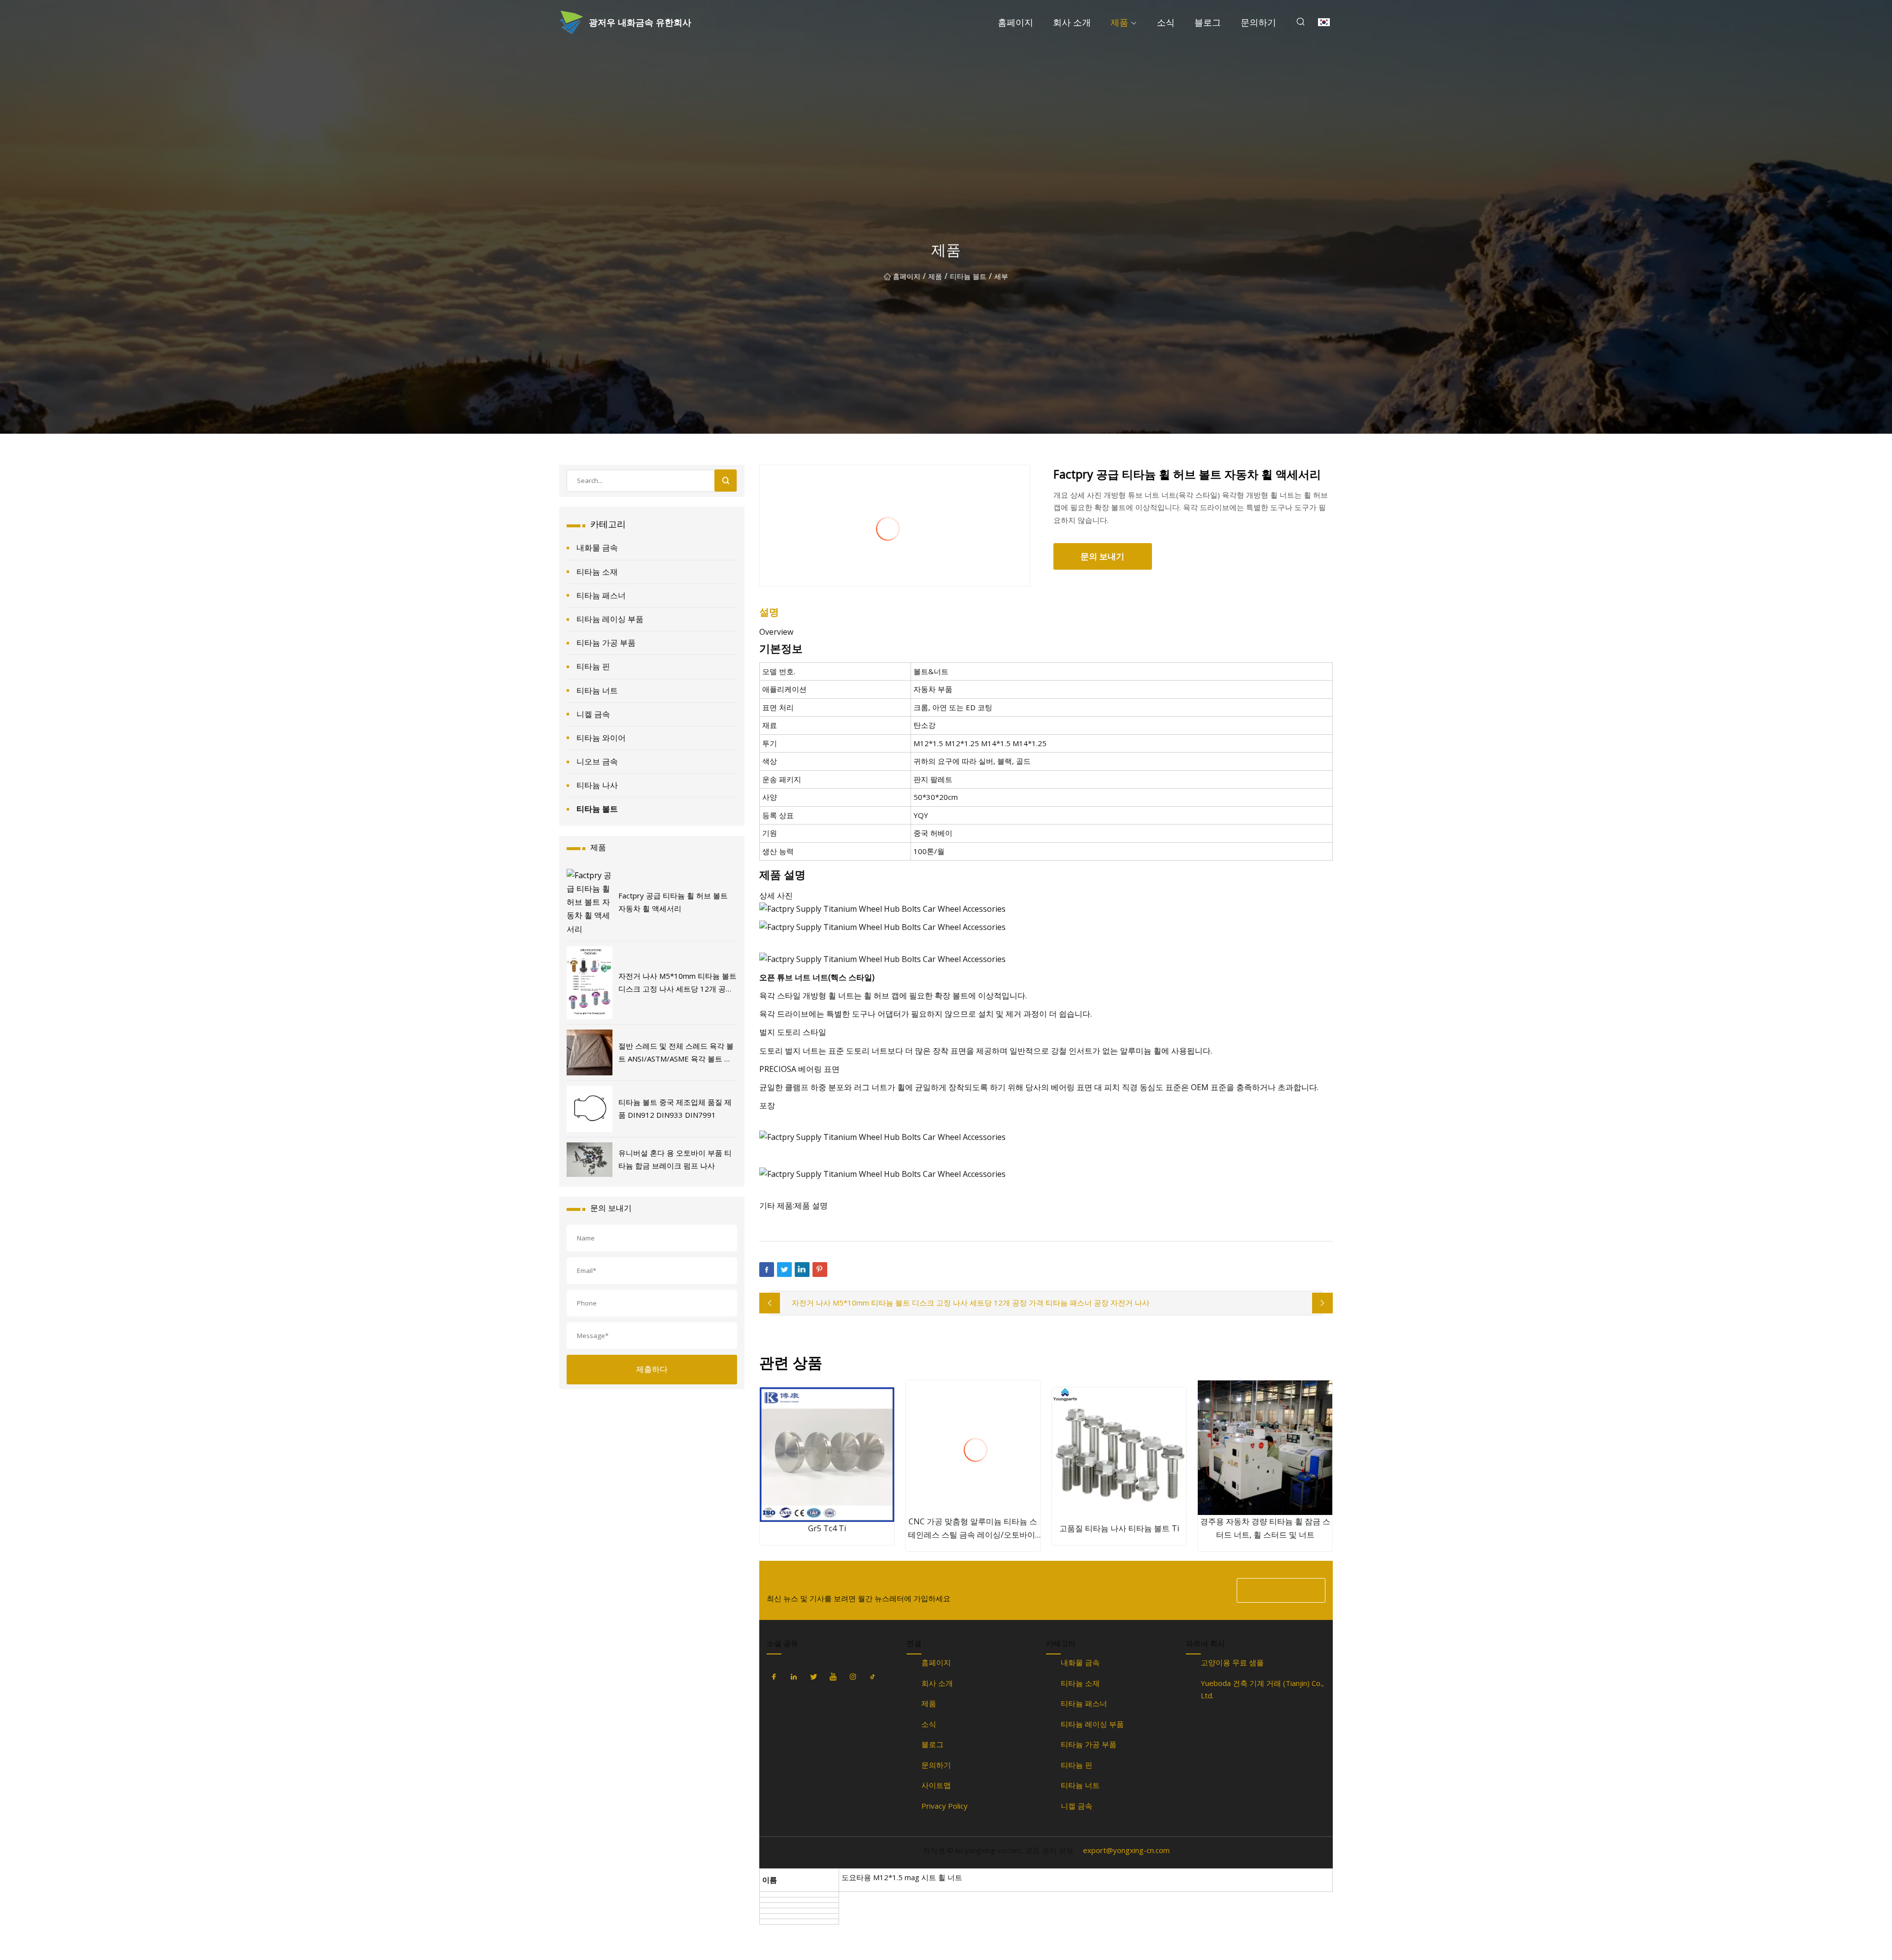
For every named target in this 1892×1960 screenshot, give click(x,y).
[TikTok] (873, 1677)
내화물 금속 (597, 548)
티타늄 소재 (597, 572)
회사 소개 (1072, 22)
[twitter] (813, 1677)
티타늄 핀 (593, 666)
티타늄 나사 (597, 785)
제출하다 (652, 1369)
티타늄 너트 (597, 690)
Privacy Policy (945, 1806)
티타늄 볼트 (968, 276)
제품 (1119, 22)
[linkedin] (794, 1677)
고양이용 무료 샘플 (1232, 1662)
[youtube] (833, 1677)
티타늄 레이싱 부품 (610, 619)
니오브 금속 (597, 761)
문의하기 (1258, 22)
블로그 (1208, 22)
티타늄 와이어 (601, 738)
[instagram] (853, 1677)
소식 (1166, 22)
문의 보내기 (1102, 556)
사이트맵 (936, 1785)
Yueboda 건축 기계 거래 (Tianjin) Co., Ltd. (1262, 1689)
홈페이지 (1015, 22)
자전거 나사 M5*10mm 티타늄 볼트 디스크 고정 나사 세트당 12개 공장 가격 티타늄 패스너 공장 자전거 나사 (971, 1303)
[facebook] (774, 1677)
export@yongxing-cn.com (1126, 1850)
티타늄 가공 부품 (606, 643)
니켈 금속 (593, 714)
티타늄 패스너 (601, 595)
